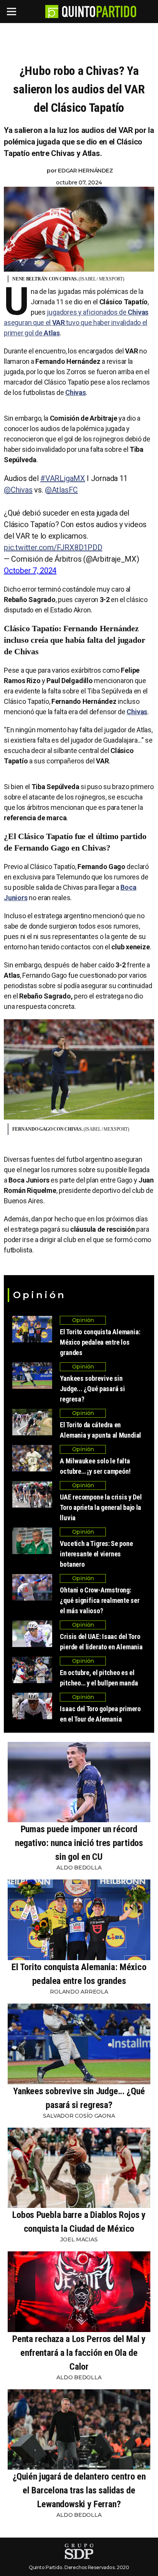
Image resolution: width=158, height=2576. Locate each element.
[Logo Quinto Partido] (52, 12)
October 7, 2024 (30, 571)
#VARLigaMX (63, 478)
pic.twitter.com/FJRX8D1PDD (53, 547)
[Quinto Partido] (99, 12)
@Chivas (18, 490)
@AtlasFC (61, 490)
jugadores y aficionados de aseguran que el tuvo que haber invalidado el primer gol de (76, 323)
